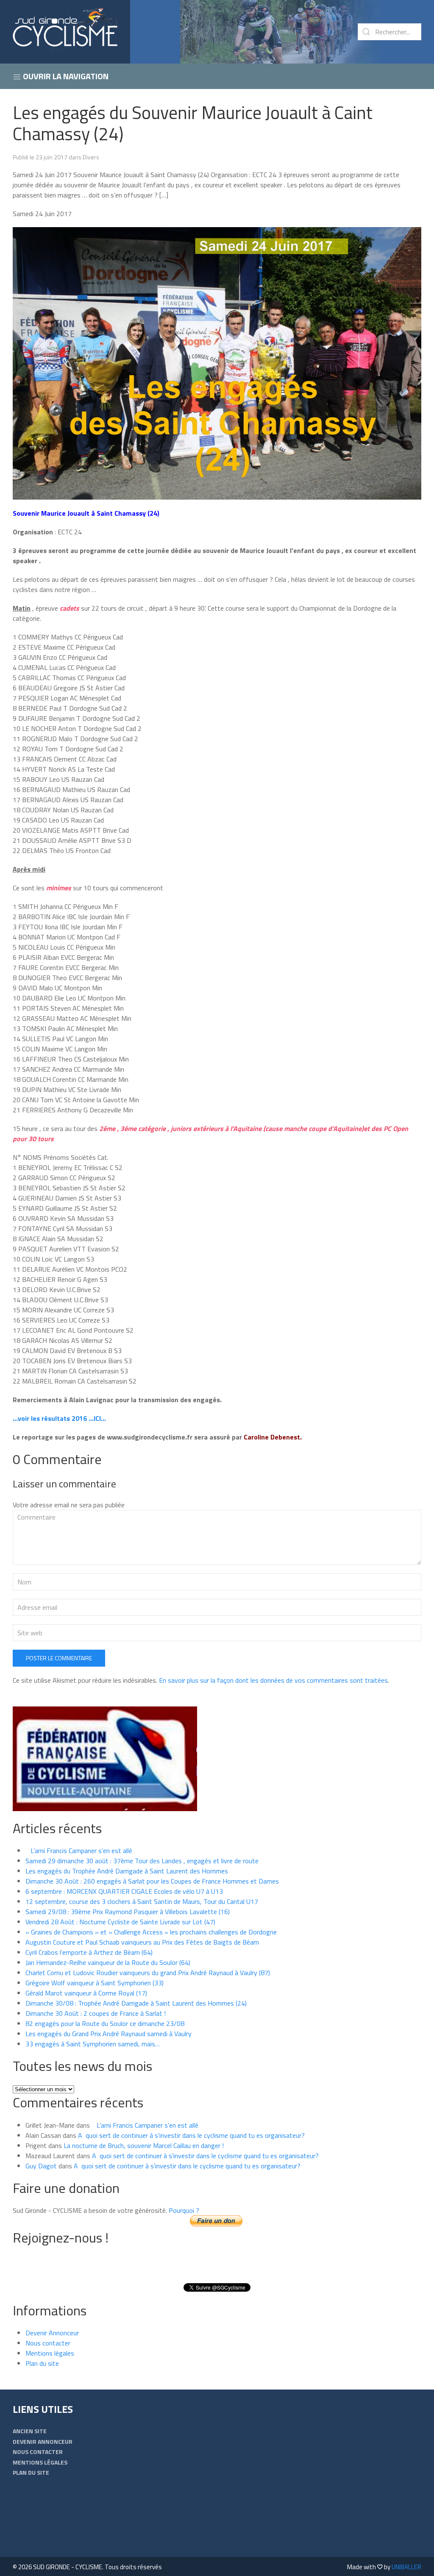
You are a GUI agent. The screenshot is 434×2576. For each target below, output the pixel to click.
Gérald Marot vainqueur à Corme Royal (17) (86, 1993)
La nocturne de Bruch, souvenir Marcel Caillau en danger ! (144, 2145)
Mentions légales (50, 2353)
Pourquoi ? (184, 2210)
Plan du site (42, 2363)
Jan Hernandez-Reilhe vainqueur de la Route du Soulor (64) (108, 1962)
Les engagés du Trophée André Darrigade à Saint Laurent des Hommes (127, 1871)
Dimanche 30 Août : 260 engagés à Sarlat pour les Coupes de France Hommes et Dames (152, 1881)
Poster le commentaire (59, 1658)
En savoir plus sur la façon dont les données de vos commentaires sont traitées (273, 1680)
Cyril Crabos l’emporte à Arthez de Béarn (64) (89, 1952)
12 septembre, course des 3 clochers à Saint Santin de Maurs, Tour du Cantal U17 (142, 1901)
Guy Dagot (41, 2166)
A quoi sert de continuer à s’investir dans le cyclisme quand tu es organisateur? (191, 2135)
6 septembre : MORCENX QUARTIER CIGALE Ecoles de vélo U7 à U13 (124, 1891)
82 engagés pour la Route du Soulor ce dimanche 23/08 (105, 2023)
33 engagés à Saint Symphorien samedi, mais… (93, 2044)
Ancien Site (30, 2431)
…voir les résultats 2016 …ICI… (59, 1418)
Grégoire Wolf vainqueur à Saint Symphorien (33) (95, 1983)
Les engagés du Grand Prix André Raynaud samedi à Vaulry (108, 2034)
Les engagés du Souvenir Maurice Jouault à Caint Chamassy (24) (193, 123)
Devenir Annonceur (52, 2333)
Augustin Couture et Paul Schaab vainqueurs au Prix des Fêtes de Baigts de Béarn (142, 1942)
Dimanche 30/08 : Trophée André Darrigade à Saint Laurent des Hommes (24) (136, 2003)
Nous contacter (48, 2343)
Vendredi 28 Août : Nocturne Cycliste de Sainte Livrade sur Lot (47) (120, 1922)
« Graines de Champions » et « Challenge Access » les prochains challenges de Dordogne (151, 1932)
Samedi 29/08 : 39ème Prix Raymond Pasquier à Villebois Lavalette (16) (128, 1912)
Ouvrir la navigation (65, 76)
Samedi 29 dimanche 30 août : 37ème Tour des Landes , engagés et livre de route (142, 1861)
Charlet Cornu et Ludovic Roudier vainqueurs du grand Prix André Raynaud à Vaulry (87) (148, 1973)
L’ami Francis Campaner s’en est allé (79, 1851)
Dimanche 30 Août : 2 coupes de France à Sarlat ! (96, 2013)
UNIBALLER (406, 2567)
